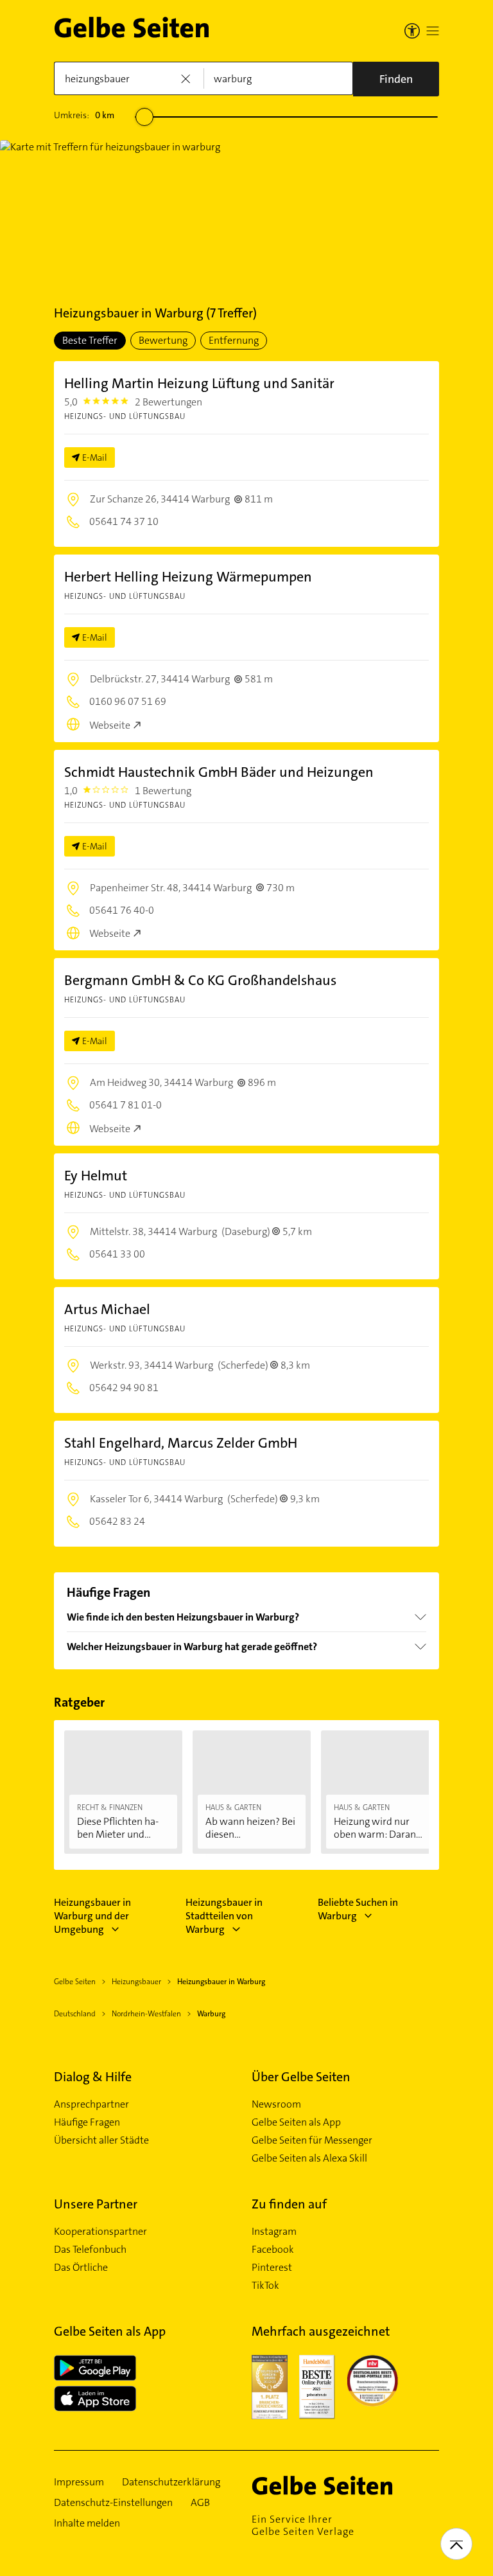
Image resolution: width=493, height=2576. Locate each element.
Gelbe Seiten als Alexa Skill (309, 2158)
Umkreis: (84, 115)
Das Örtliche (81, 2268)
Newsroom (276, 2104)
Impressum (79, 2482)
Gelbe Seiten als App (296, 2122)
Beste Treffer (90, 340)
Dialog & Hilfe (93, 2077)
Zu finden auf (289, 2204)
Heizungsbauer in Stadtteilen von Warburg (224, 1916)
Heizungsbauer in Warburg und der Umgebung (92, 1916)
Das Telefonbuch (90, 2250)
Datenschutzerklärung (171, 2482)
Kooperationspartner (100, 2232)
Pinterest (272, 2268)
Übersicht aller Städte (101, 2140)
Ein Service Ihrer (303, 2525)
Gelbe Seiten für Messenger (312, 2140)
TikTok (265, 2286)
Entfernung (234, 340)
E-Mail (95, 457)
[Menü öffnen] (433, 31)
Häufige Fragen (87, 2122)
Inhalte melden (87, 2523)
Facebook (273, 2250)
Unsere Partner (96, 2204)
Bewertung (163, 340)
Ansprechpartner (91, 2104)
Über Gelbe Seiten (301, 2077)
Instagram (274, 2232)
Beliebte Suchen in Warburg (358, 1909)
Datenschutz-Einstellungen (113, 2503)
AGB (200, 2503)
